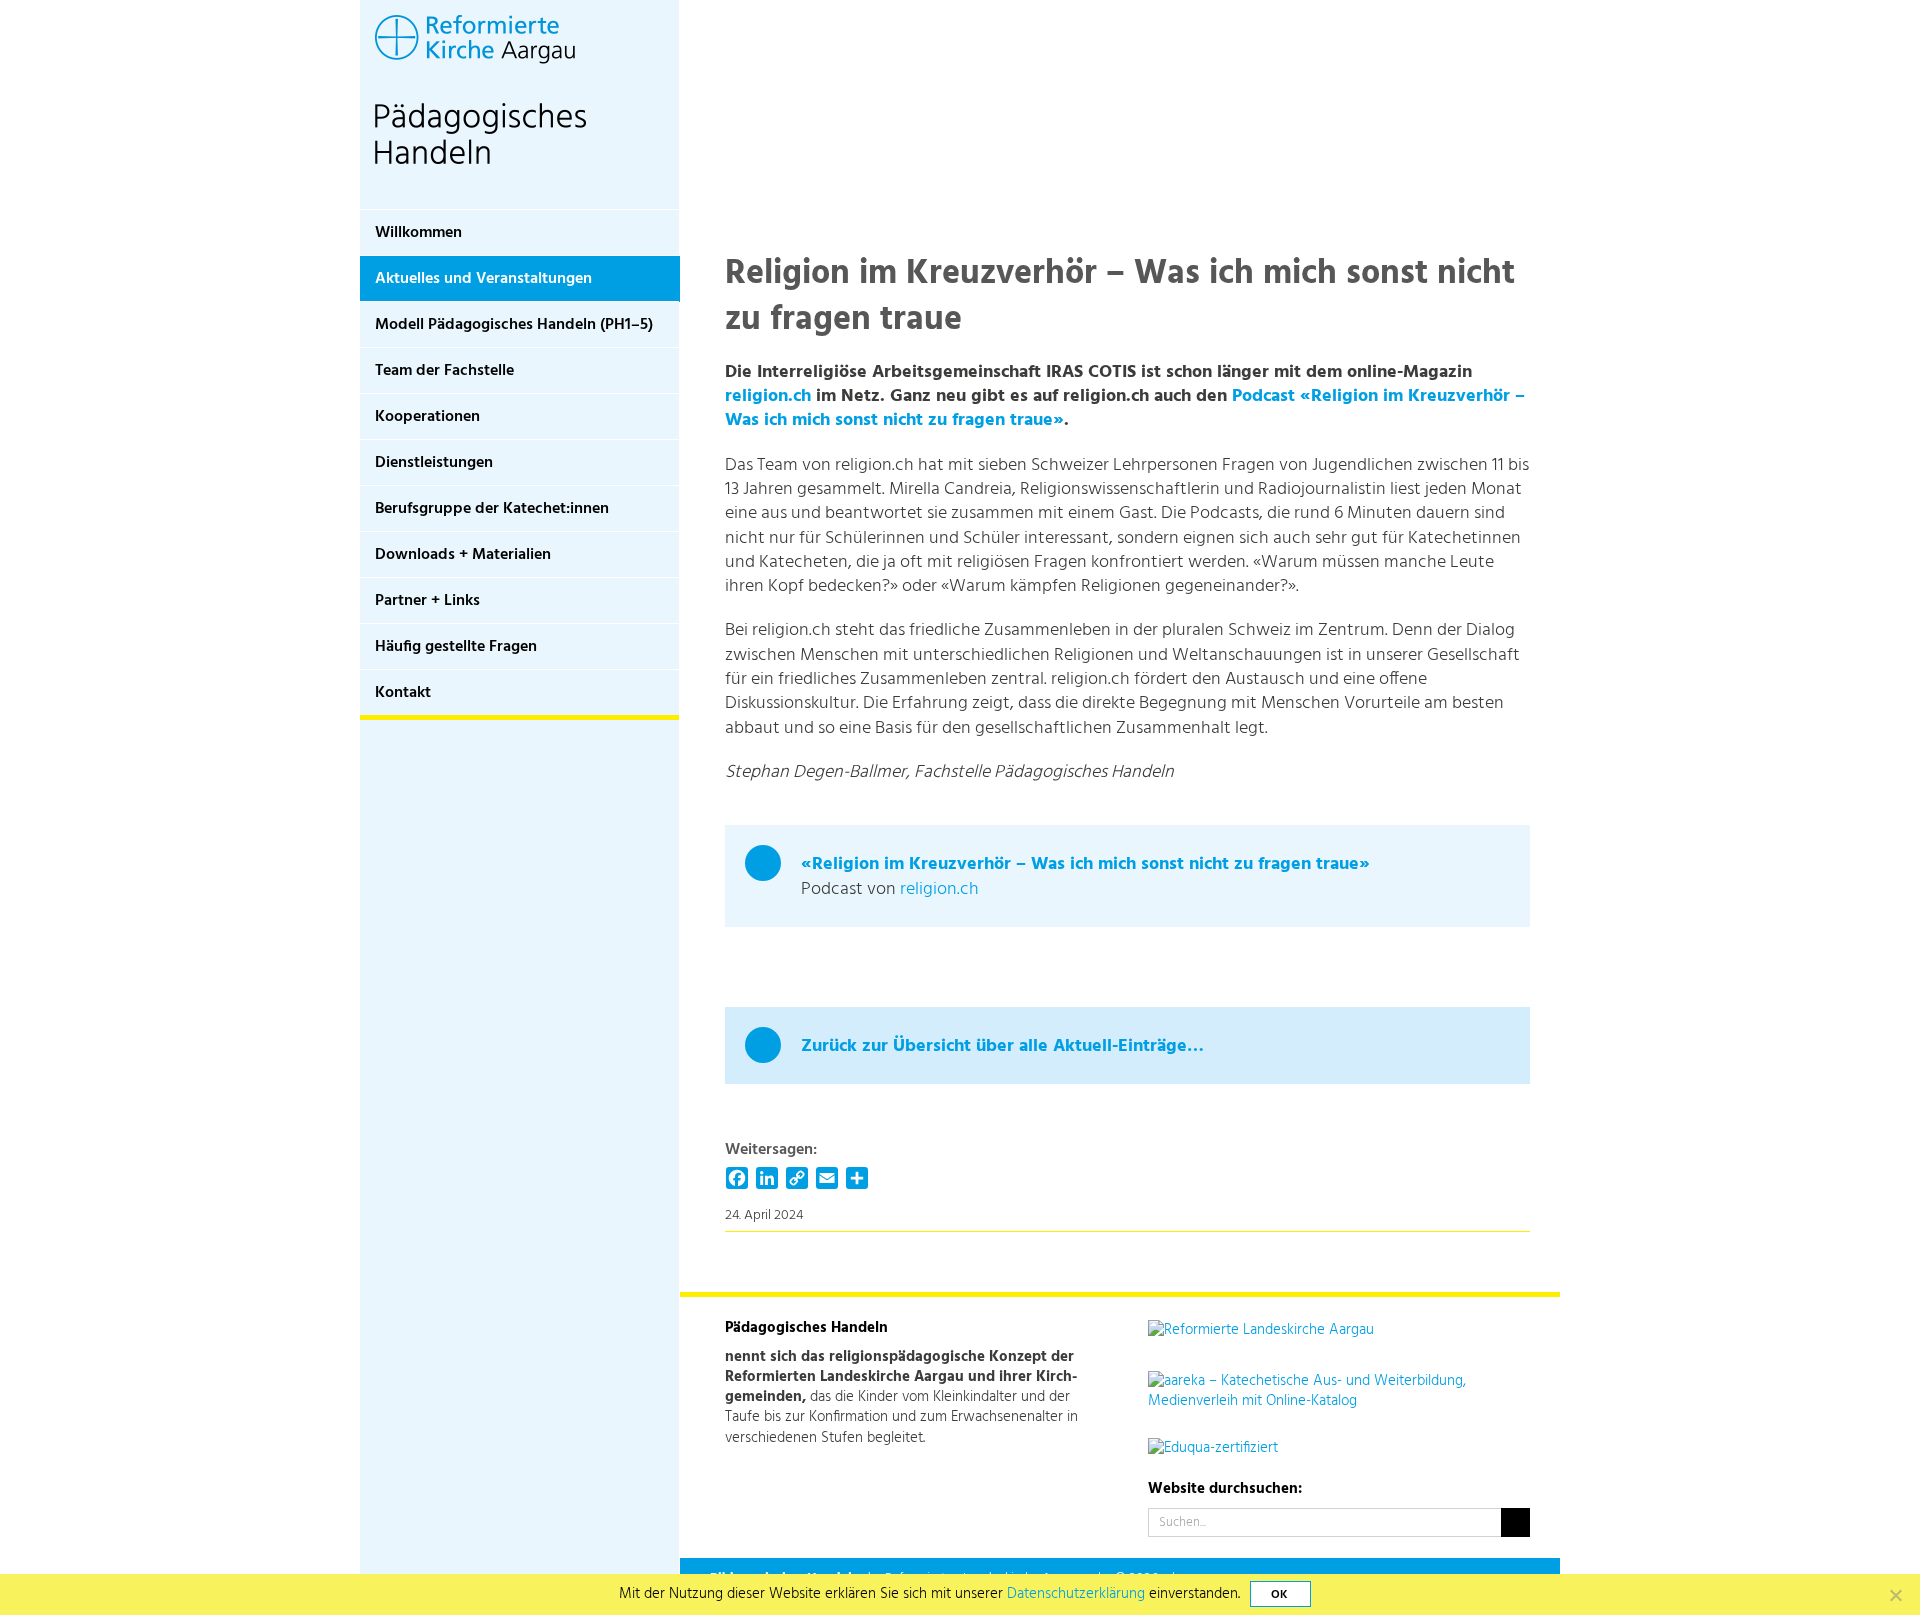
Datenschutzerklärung (1076, 1594)
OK (1279, 1595)
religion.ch (768, 396)
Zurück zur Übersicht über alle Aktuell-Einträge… (1002, 1046)
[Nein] (1895, 1595)
